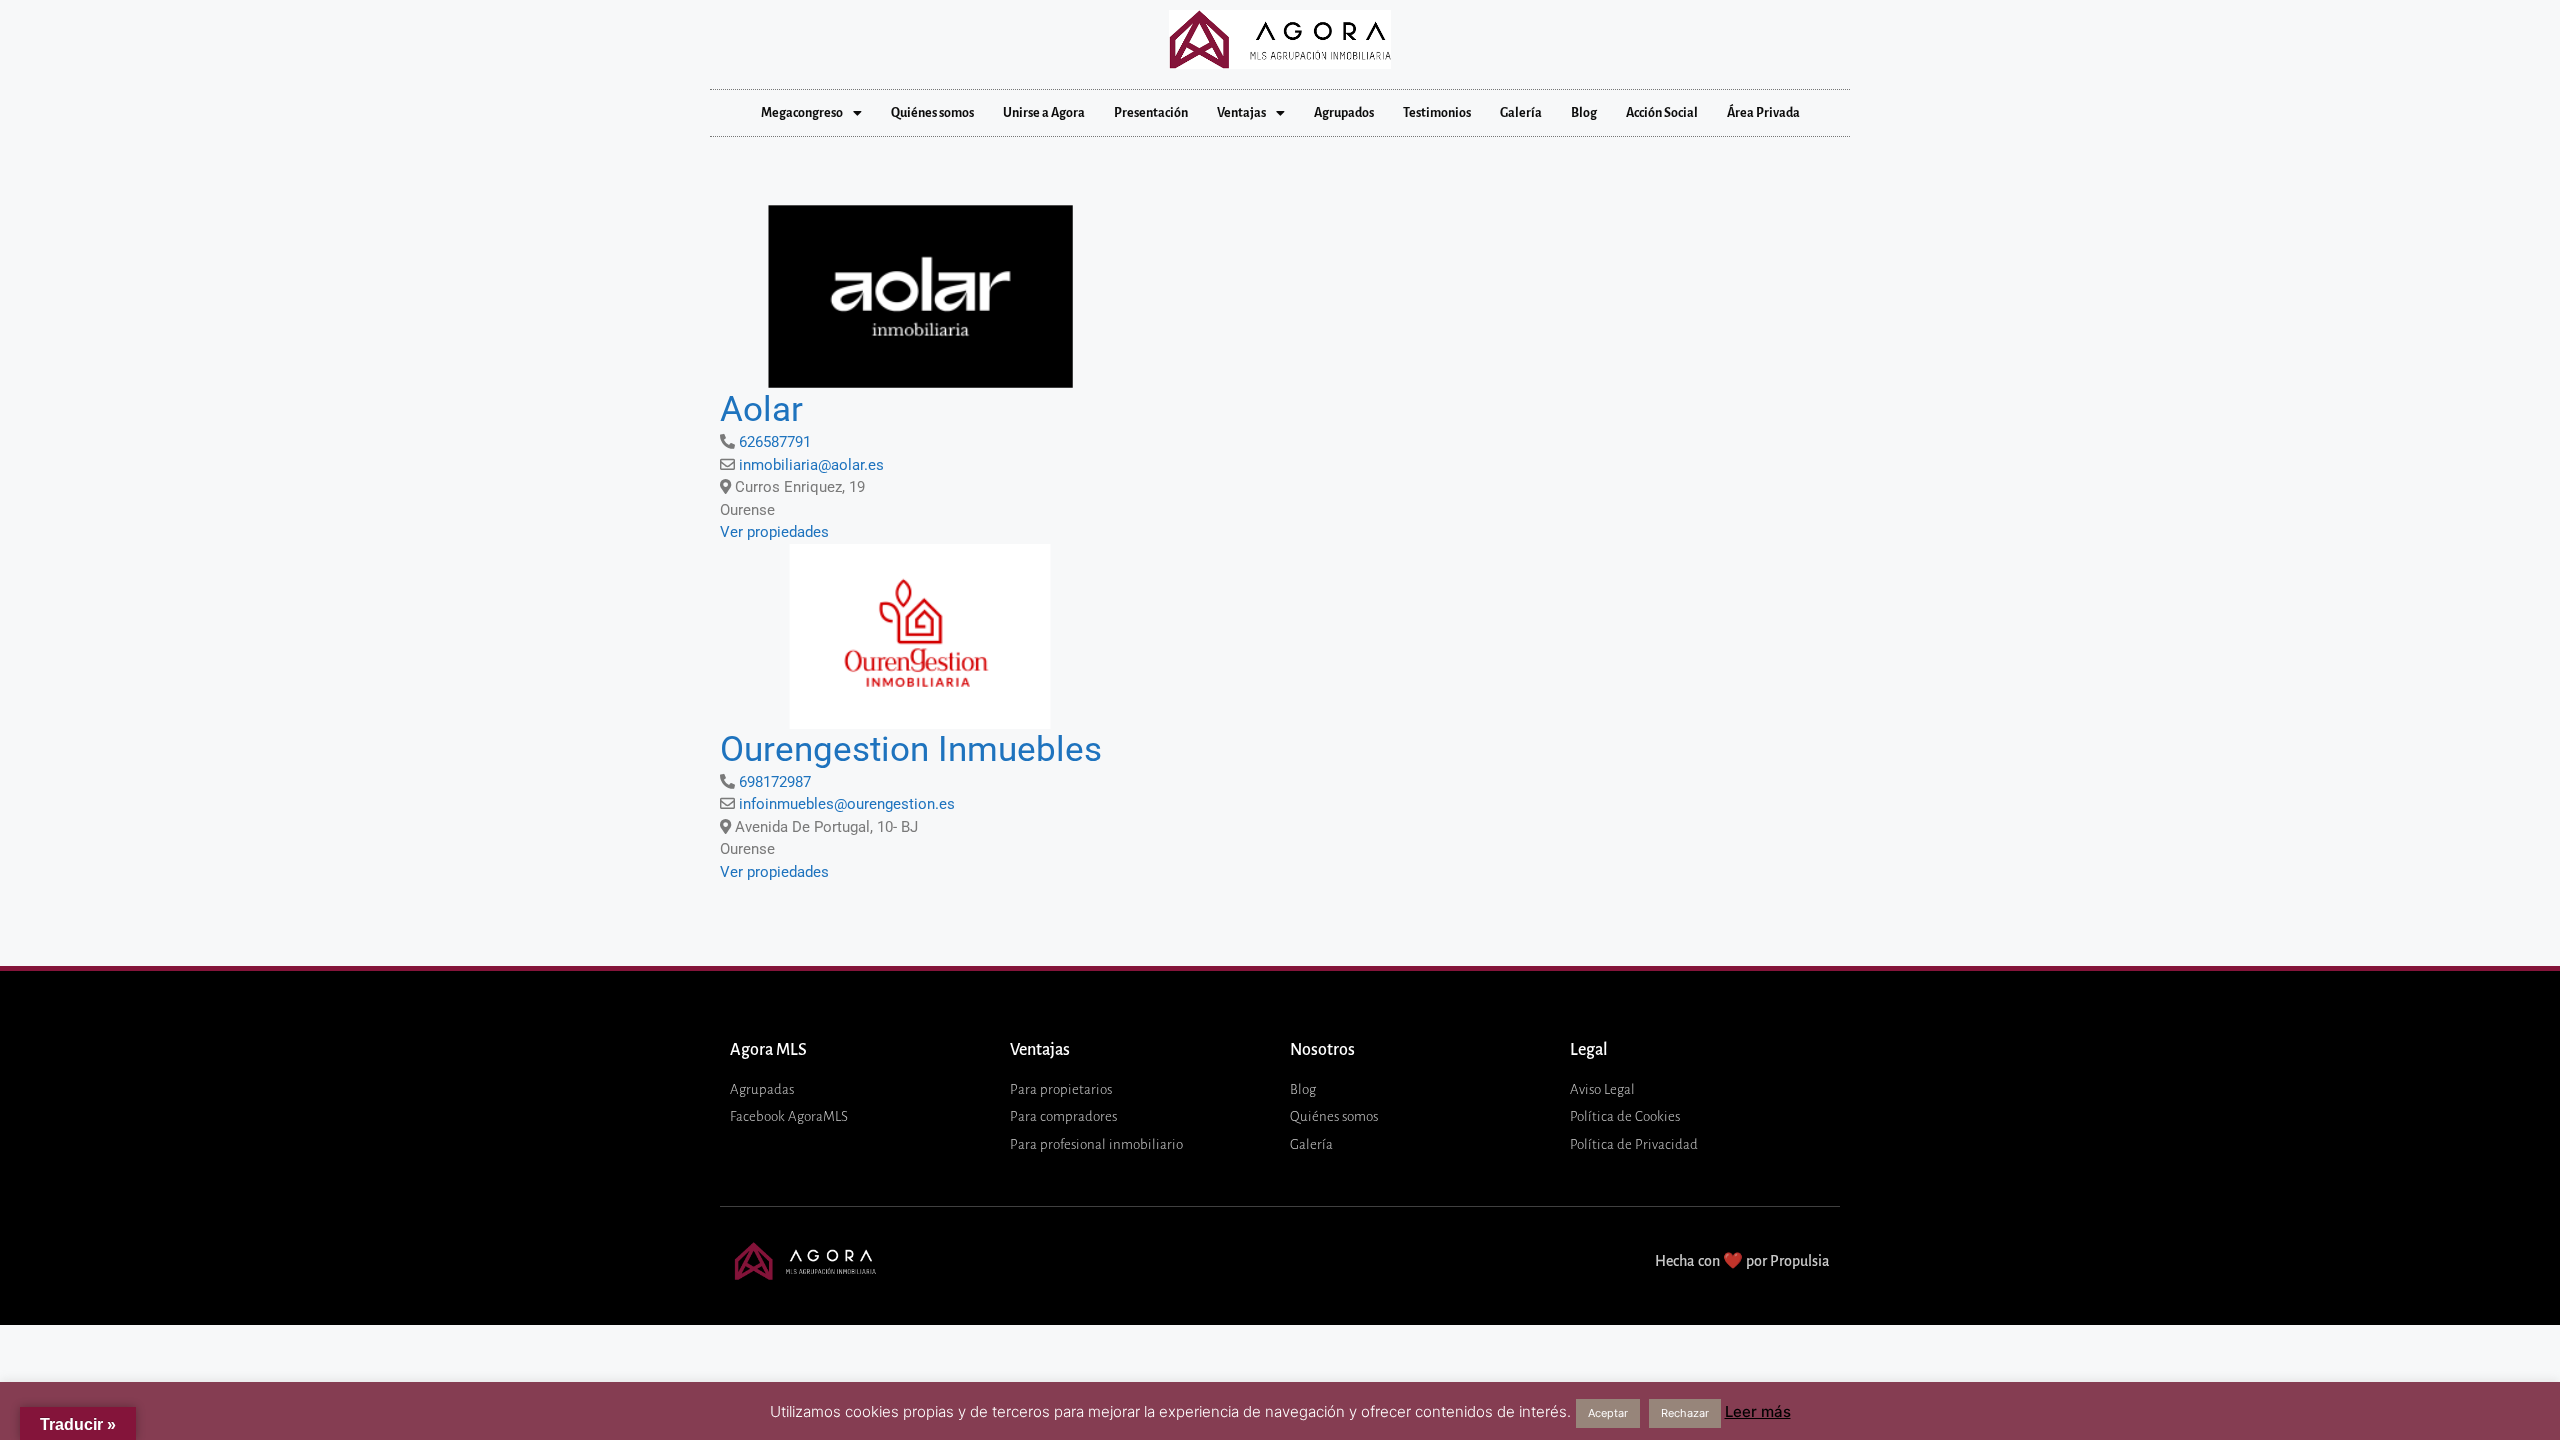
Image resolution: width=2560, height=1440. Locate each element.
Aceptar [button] (1608, 1413)
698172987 (775, 782)
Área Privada (1763, 113)
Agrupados (1344, 113)
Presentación (1151, 113)
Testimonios (1437, 113)
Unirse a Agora (1044, 113)
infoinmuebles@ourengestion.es (847, 804)
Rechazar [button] (1685, 1413)
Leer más (1758, 1411)
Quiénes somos (932, 113)
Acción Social (1662, 113)
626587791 (775, 442)
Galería (1521, 113)
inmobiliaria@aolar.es (811, 465)
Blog (1584, 113)
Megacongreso (802, 113)
